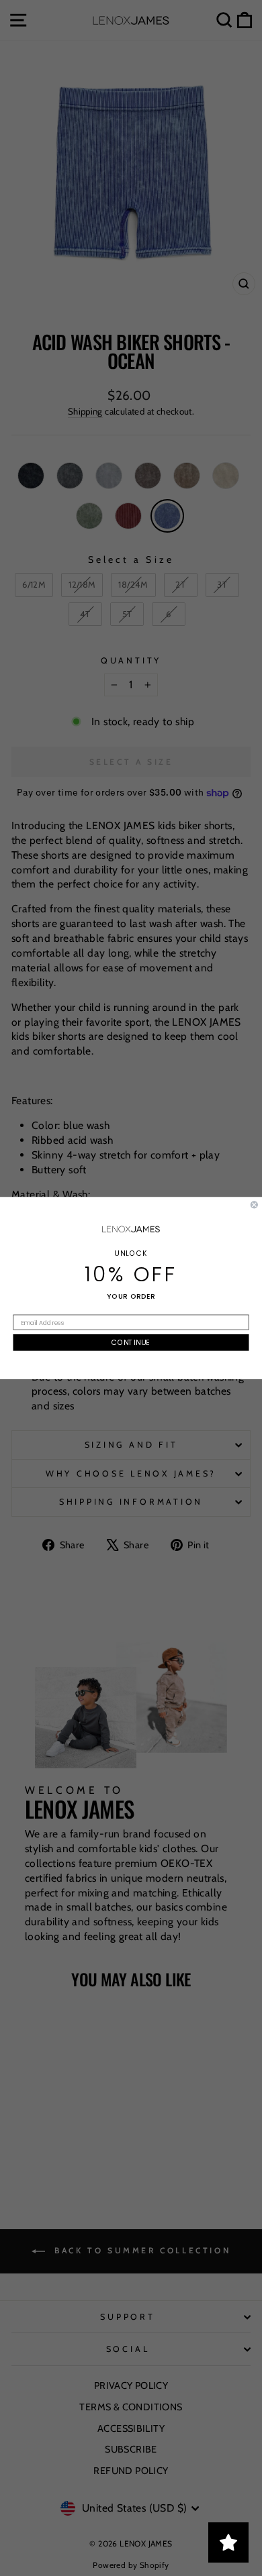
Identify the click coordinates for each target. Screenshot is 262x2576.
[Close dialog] (254, 1204)
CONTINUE (131, 1343)
